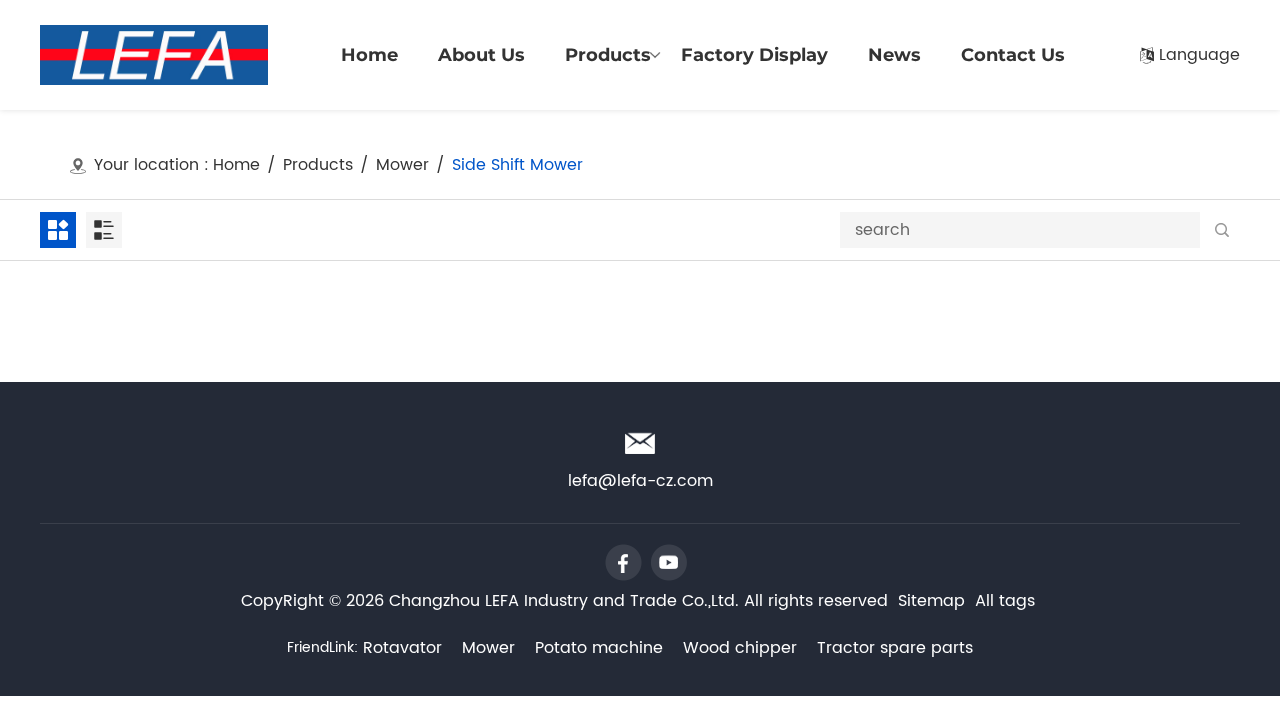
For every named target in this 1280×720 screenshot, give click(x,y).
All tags (1005, 601)
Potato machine (599, 648)
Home (236, 165)
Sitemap (931, 601)
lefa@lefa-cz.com (1159, 18)
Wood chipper (740, 648)
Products (318, 165)
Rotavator (402, 648)
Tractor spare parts (895, 648)
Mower (402, 165)
